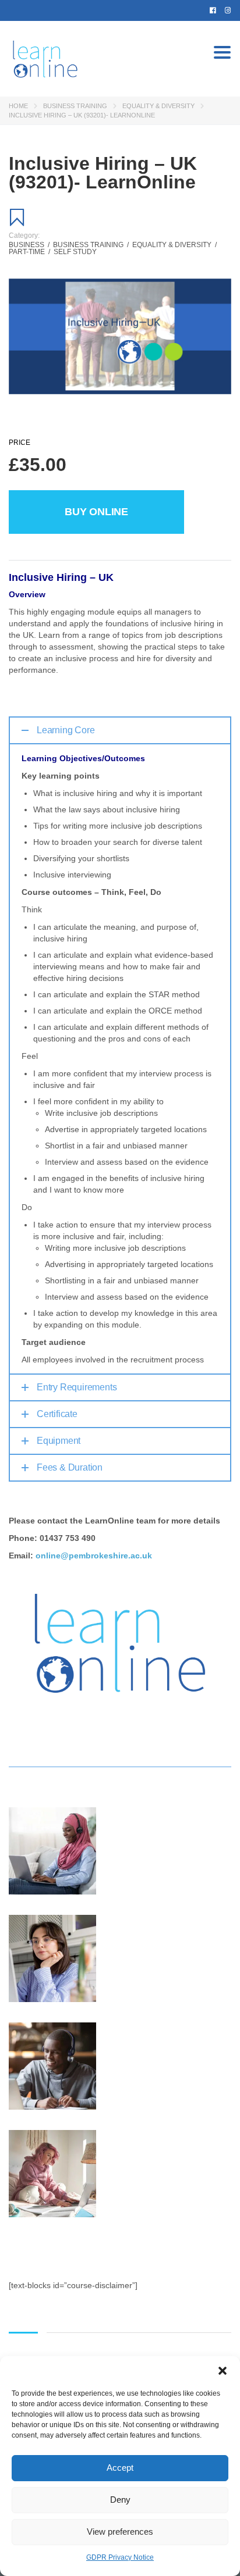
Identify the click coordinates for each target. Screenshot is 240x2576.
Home (18, 106)
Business (29, 245)
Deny (120, 2500)
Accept (120, 2468)
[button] (223, 2371)
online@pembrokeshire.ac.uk (94, 1555)
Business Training (75, 106)
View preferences (120, 2532)
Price (20, 443)
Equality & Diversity (158, 106)
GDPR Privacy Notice (120, 2557)
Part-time (29, 252)
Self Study (75, 252)
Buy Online (96, 512)
